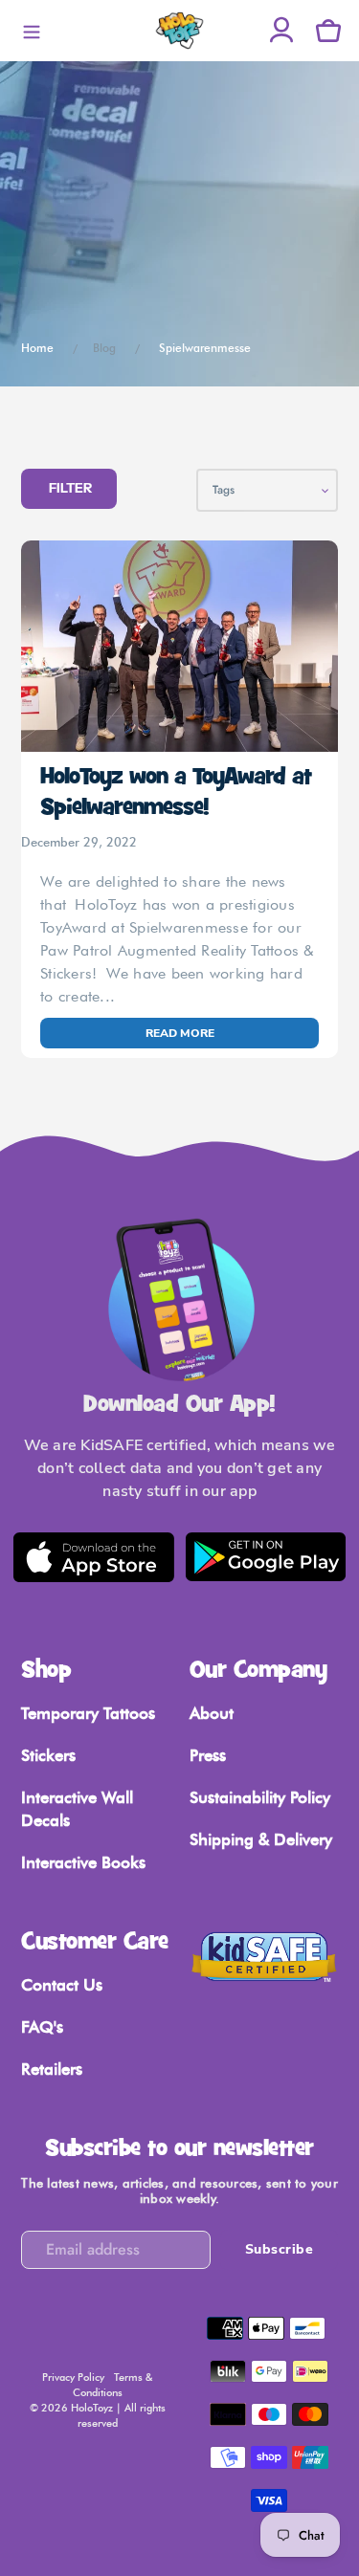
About (212, 1713)
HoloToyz (92, 2408)
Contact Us (62, 1985)
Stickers (48, 1755)
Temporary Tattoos (88, 1713)
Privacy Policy (73, 2377)
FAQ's (42, 2027)
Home (37, 348)
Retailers (52, 2069)
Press (208, 1755)
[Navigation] (31, 31)
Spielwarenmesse (205, 348)
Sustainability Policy (260, 1797)
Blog (104, 348)
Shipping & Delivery (261, 1839)
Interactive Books (83, 1862)
